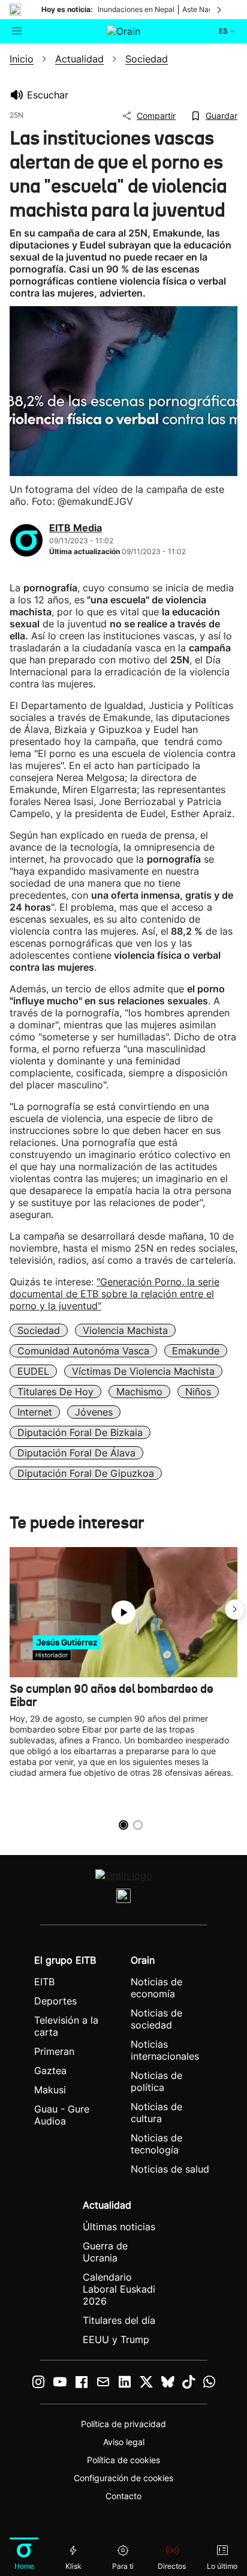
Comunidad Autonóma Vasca (83, 1351)
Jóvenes (94, 1412)
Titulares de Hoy (55, 1392)
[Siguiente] (220, 10)
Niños (198, 1392)
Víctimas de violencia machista (143, 1371)
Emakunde (196, 1351)
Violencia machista (125, 1330)
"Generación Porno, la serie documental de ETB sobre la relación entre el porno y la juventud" (115, 1294)
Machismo (139, 1392)
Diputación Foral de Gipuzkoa (86, 1473)
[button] (235, 1609)
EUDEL (33, 1371)
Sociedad (39, 1330)
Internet (35, 1412)
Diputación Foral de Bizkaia (80, 1432)
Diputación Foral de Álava (76, 1453)
